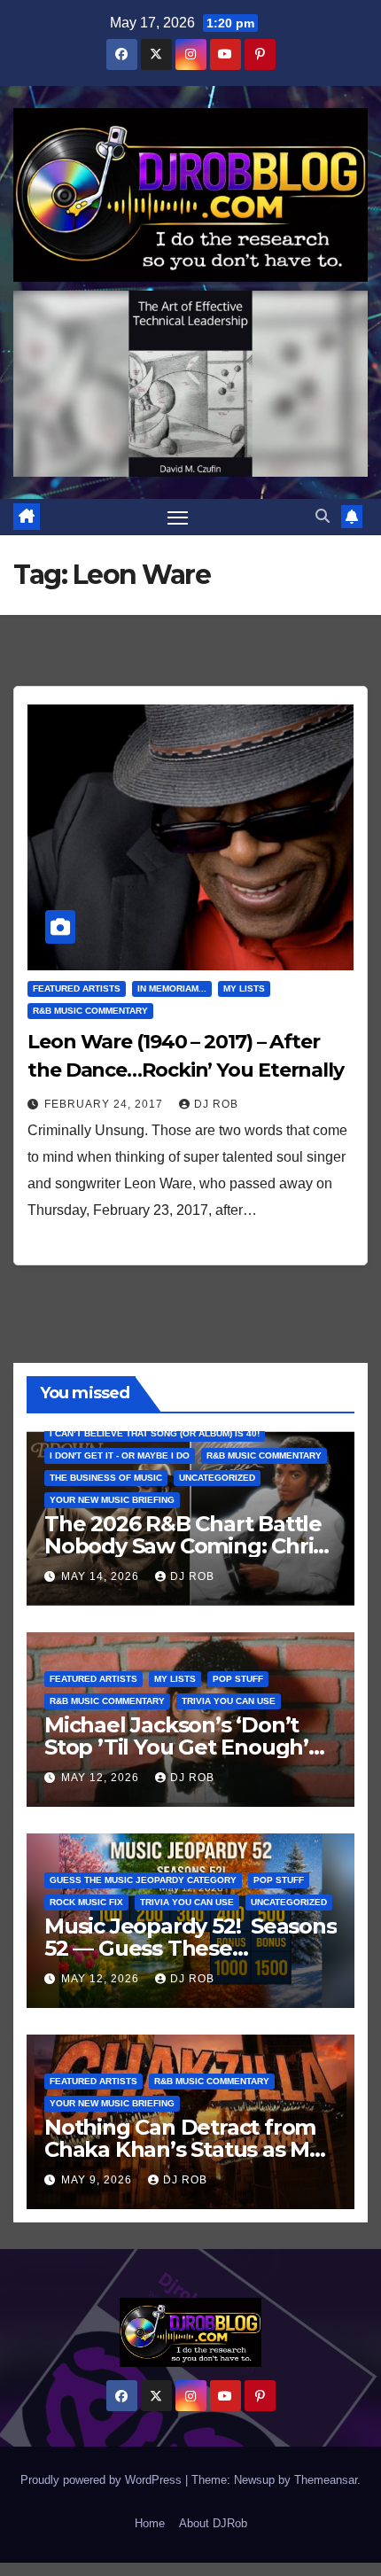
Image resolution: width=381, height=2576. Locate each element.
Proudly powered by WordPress (103, 2480)
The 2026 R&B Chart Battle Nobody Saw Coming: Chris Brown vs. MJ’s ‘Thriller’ (184, 1546)
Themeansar (326, 2480)
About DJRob (213, 2523)
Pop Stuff (238, 1679)
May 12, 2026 (102, 1778)
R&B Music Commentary (90, 1011)
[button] (323, 516)
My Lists (244, 988)
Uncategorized (217, 1478)
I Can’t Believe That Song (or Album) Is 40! (155, 1433)
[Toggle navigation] (178, 518)
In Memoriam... (172, 988)
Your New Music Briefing (112, 1500)
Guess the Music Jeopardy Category (143, 1880)
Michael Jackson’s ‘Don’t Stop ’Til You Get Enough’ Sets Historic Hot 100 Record (189, 1747)
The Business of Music (106, 1478)
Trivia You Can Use (229, 1701)
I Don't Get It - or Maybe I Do (120, 1455)
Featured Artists (77, 988)
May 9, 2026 (98, 2180)
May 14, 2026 (102, 1576)
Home (150, 2523)
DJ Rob (216, 1104)
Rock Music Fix (86, 1902)
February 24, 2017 (105, 1104)
